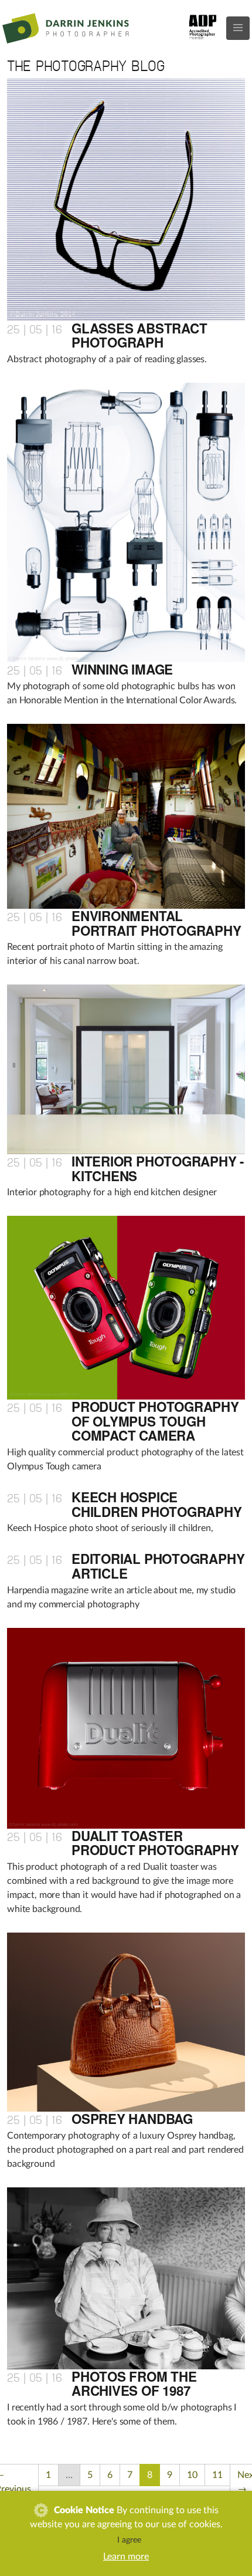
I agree (129, 2540)
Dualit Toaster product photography (155, 1843)
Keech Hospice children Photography (157, 1504)
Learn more (126, 2557)
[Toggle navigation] (238, 28)
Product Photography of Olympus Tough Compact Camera (155, 1421)
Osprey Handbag (132, 2119)
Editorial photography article (158, 1566)
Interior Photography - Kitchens (158, 1169)
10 (192, 2475)
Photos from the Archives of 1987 (134, 2384)
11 (217, 2475)
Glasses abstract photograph (139, 336)
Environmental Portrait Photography (156, 923)
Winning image (122, 669)
